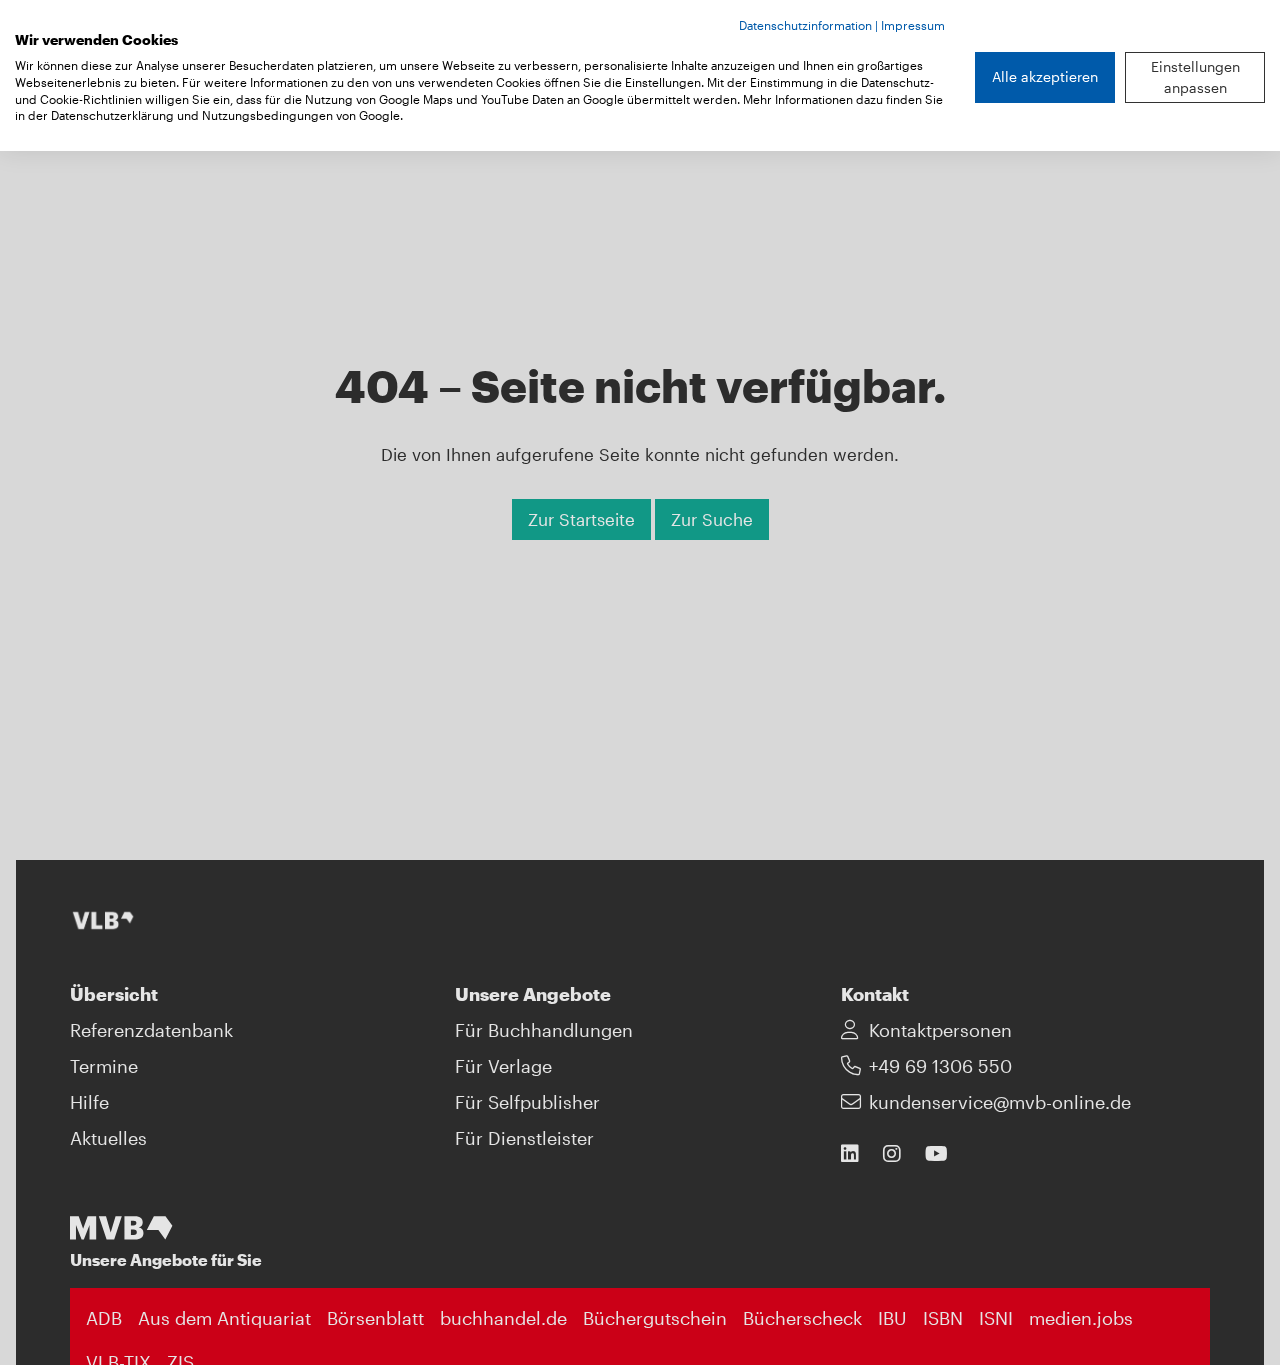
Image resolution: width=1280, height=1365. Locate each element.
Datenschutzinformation (805, 25)
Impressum (913, 25)
